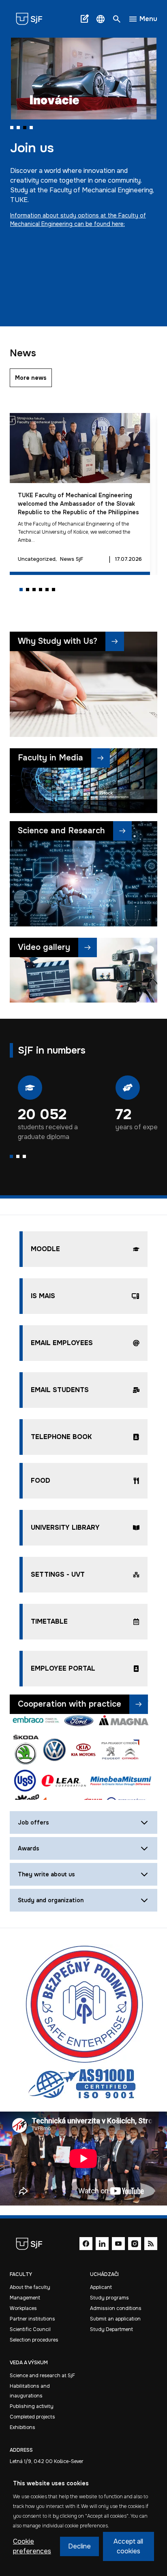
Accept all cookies (128, 2546)
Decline (79, 2546)
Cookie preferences (32, 2546)
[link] (32, 19)
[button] (101, 19)
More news (31, 378)
